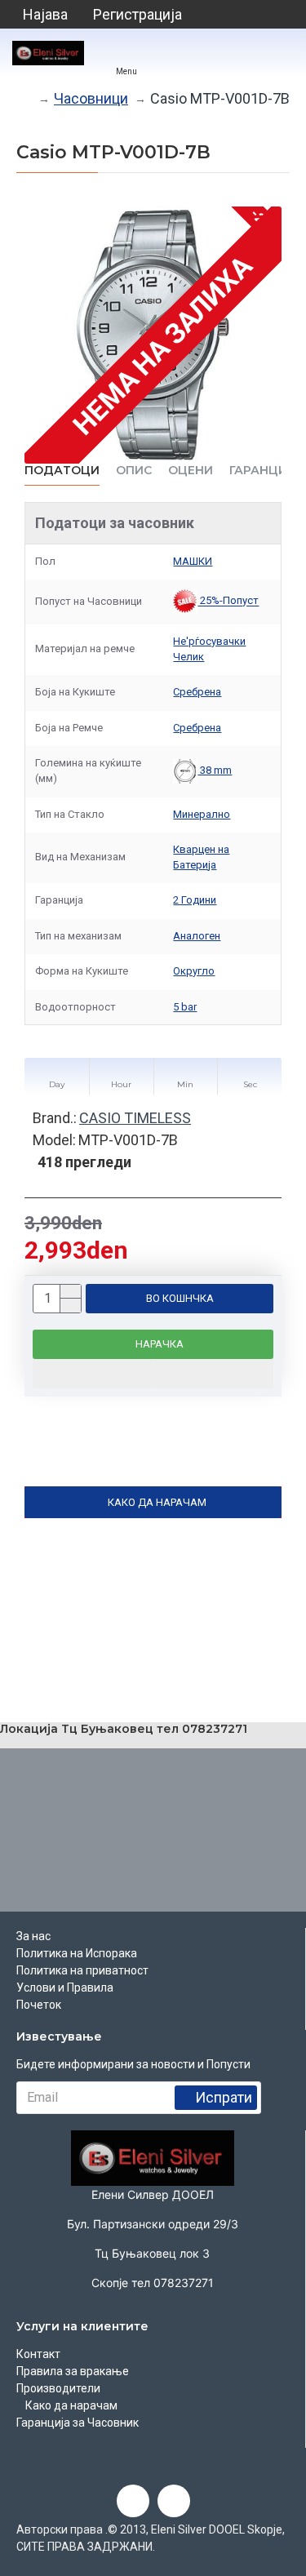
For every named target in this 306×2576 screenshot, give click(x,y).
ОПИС (134, 471)
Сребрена (197, 692)
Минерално (202, 814)
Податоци (62, 471)
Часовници (91, 98)
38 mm (215, 770)
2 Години (195, 900)
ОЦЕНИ (191, 471)
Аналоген (197, 936)
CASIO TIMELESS (135, 1118)
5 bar (185, 1007)
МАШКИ (193, 561)
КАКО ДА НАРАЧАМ (157, 1502)
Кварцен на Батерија (201, 857)
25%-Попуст (228, 601)
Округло (194, 971)
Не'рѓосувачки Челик (209, 649)
